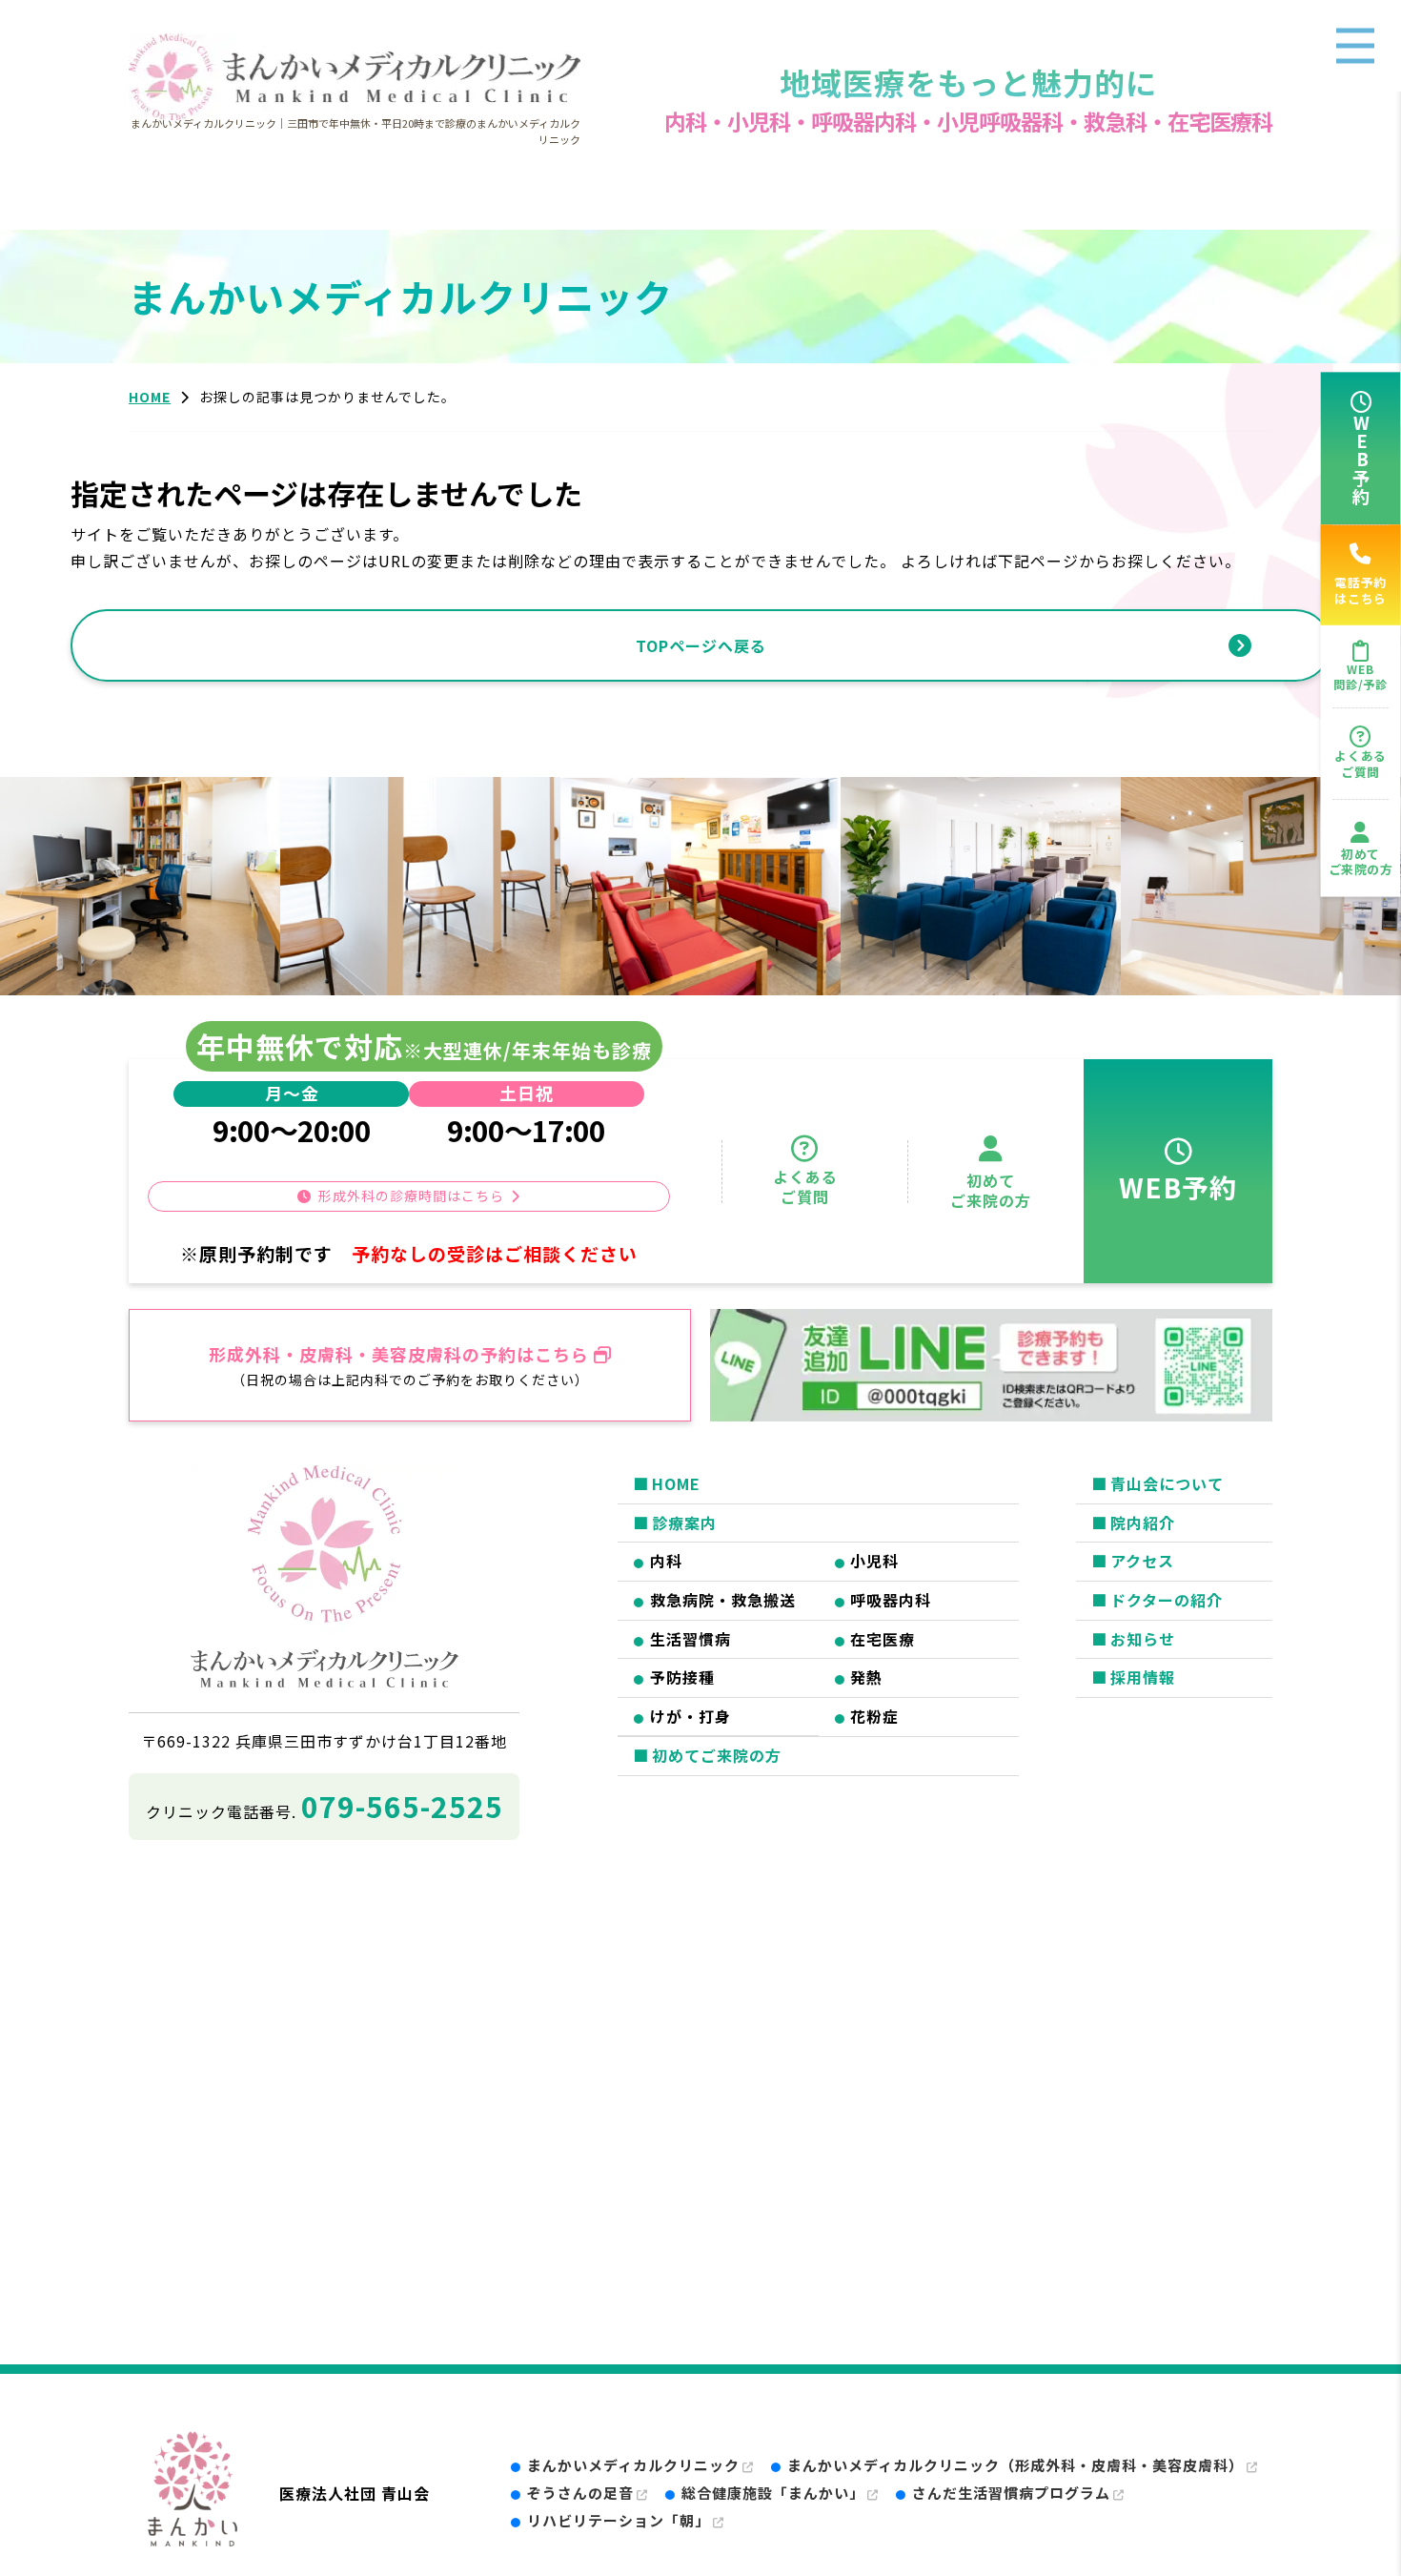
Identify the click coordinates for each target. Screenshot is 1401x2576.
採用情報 (1143, 1677)
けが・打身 (690, 1716)
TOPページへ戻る (701, 645)
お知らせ (1143, 1639)
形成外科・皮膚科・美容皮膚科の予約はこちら (399, 1354)
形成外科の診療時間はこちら (411, 1196)
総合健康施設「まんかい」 (773, 2493)
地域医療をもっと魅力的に (968, 82)
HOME (676, 1483)
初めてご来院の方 (1361, 862)
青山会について (1167, 1483)
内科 (666, 1561)
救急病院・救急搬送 (723, 1600)
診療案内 (684, 1523)
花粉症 (874, 1716)
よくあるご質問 (1360, 764)
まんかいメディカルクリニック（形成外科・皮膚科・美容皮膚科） (1015, 2465)
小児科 (874, 1561)
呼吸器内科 (891, 1600)
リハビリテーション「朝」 (619, 2520)
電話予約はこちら (1360, 590)
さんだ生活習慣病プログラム (1011, 2493)
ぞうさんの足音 (580, 2493)
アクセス (1142, 1561)
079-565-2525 (402, 1806)
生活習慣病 (690, 1639)
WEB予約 (1361, 460)
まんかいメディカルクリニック (633, 2465)
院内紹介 (1143, 1523)
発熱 (866, 1677)
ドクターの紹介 (1167, 1600)
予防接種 (682, 1677)
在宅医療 (883, 1639)
